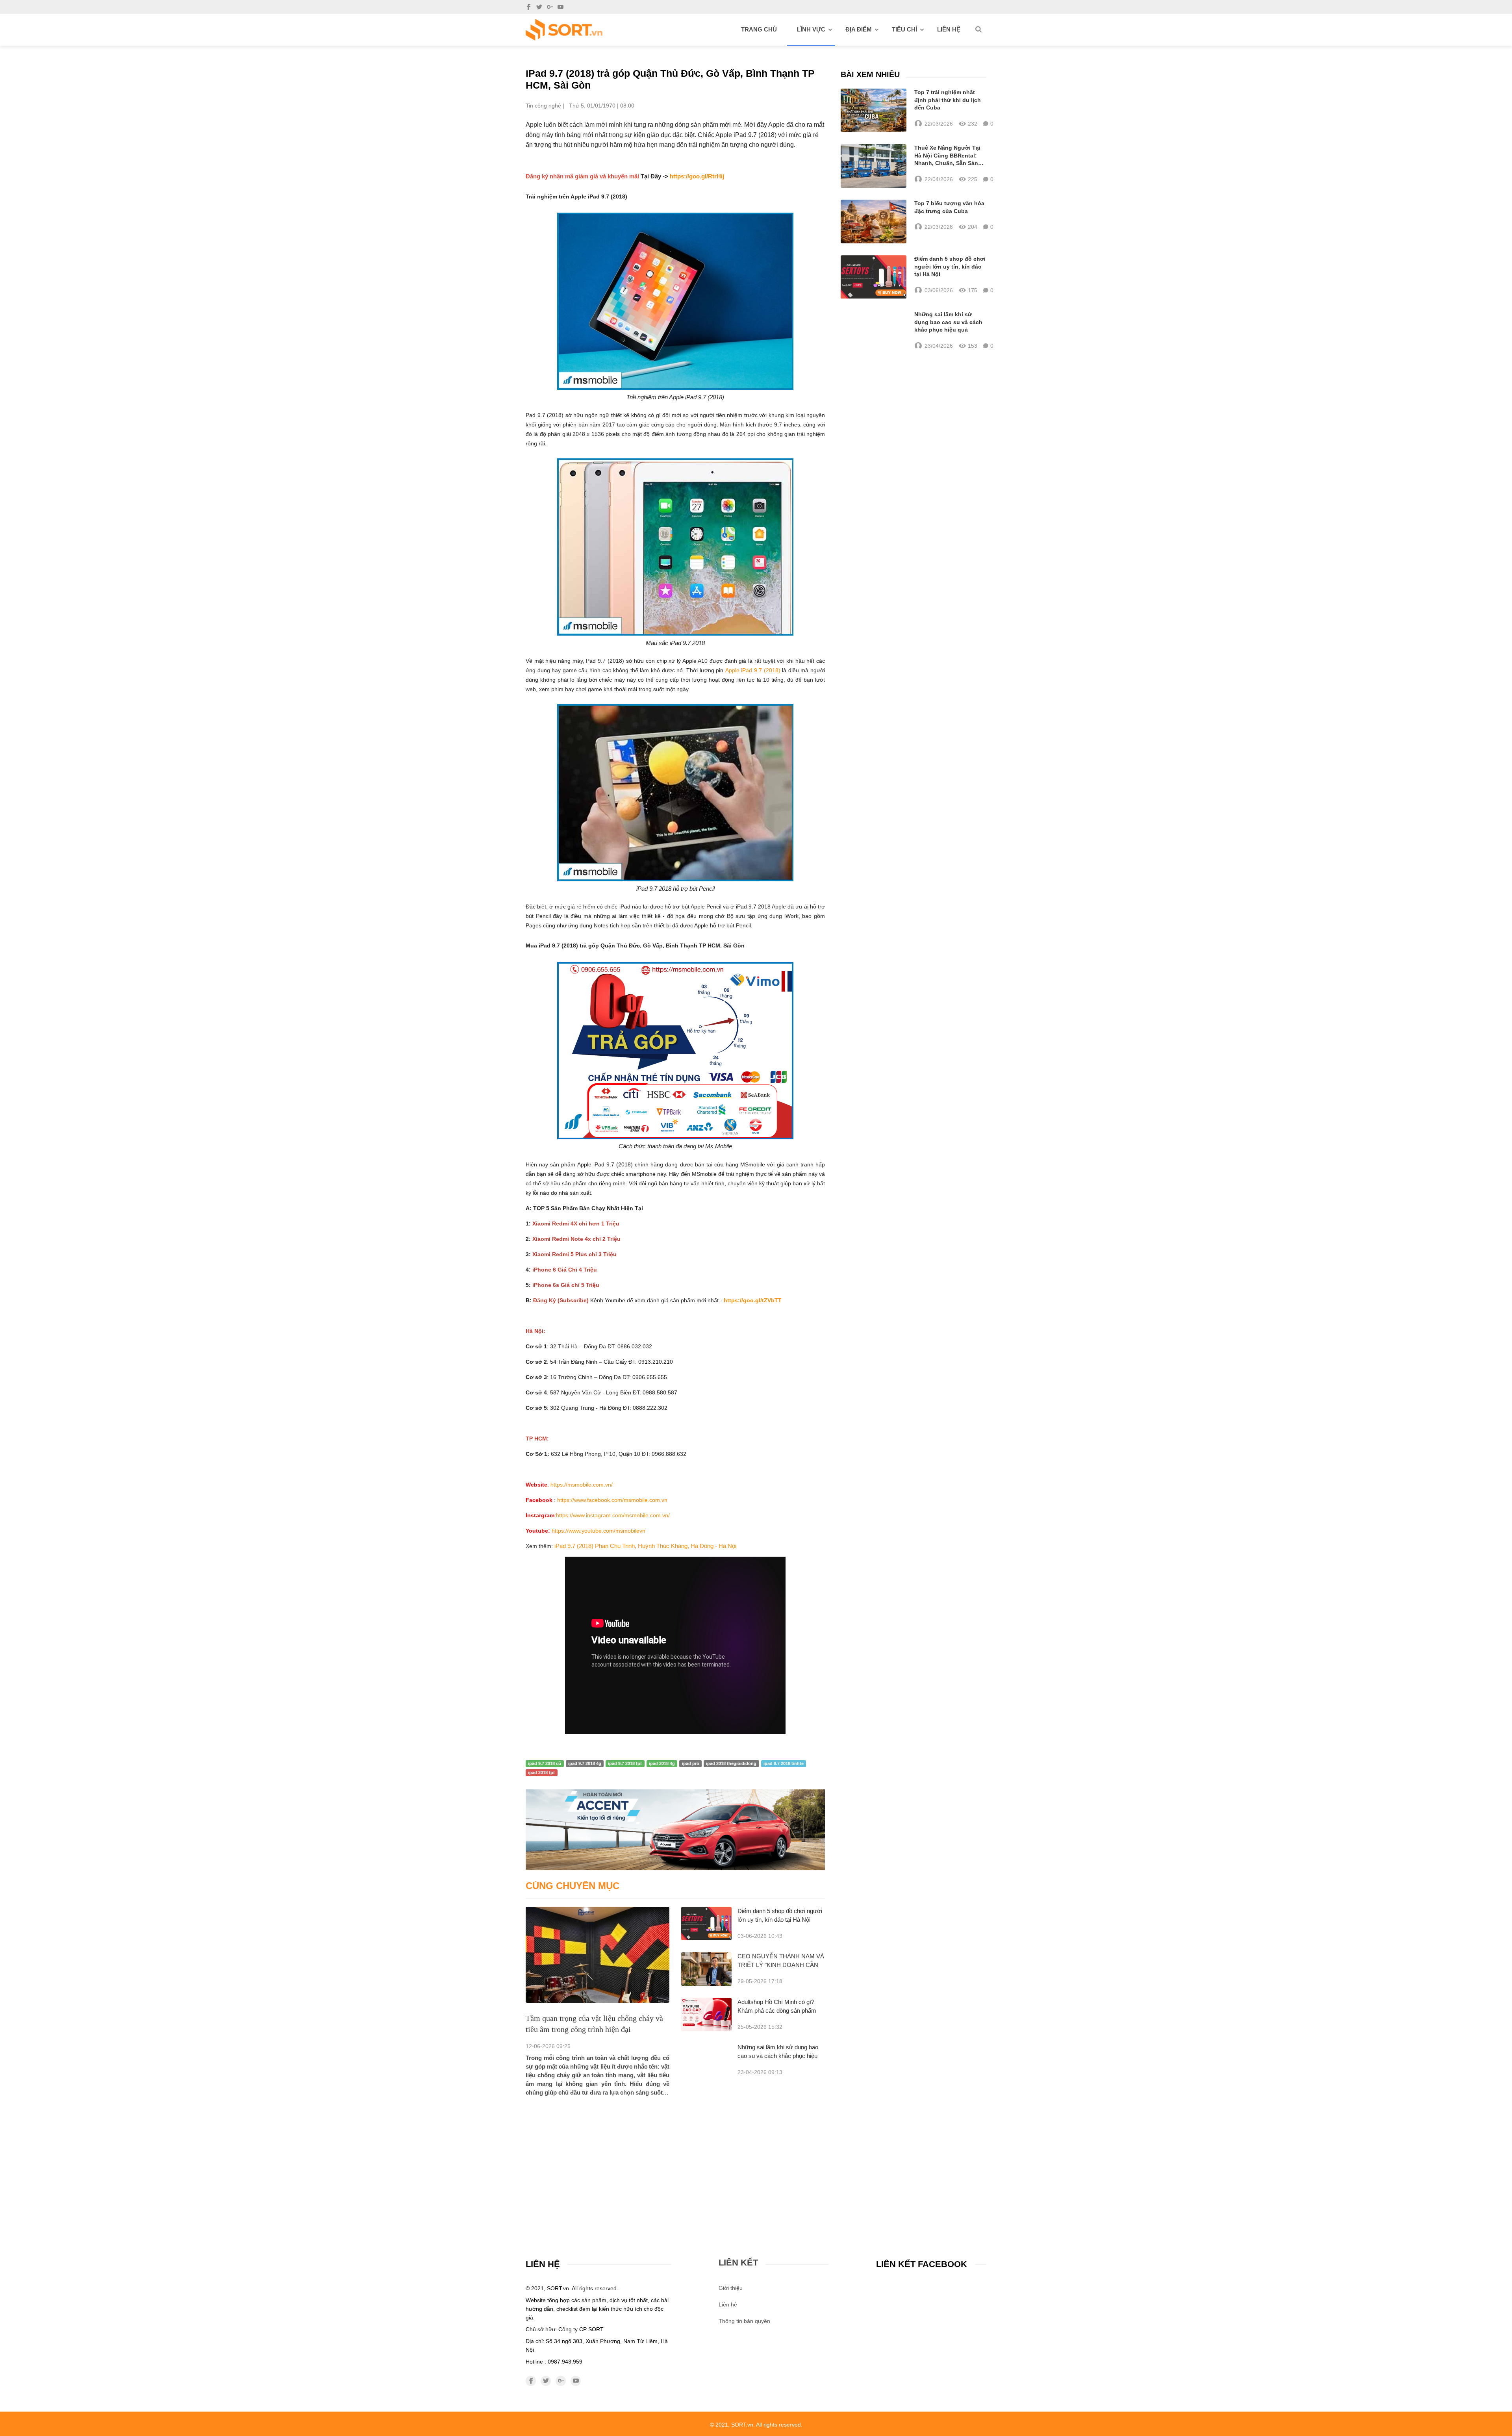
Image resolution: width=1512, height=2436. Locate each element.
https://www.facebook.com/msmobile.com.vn (612, 1500)
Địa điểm (859, 29)
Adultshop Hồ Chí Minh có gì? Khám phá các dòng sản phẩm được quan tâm (777, 2011)
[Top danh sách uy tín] (564, 30)
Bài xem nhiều (870, 74)
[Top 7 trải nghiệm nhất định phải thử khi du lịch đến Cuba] (874, 110)
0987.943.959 (565, 2362)
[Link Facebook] (529, 7)
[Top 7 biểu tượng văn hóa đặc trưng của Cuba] (874, 222)
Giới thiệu (731, 2288)
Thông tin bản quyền (744, 2321)
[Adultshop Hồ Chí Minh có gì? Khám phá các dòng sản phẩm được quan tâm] (706, 2014)
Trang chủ (759, 29)
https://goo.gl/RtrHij (697, 176)
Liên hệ (949, 29)
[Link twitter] (539, 7)
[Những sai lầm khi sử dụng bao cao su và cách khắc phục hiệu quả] (874, 330)
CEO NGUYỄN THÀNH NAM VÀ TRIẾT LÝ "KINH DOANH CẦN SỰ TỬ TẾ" (781, 1965)
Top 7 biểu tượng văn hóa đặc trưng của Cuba (949, 207)
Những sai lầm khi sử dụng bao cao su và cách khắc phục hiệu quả (778, 2056)
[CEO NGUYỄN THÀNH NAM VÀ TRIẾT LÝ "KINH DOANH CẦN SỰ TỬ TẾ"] (706, 1969)
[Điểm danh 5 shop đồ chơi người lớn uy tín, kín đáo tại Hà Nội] (706, 1923)
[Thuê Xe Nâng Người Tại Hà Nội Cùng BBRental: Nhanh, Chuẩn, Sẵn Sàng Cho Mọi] (874, 166)
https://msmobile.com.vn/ (581, 1485)
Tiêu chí (904, 29)
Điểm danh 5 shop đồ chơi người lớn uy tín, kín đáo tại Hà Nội (950, 266)
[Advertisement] (675, 2156)
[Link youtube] (561, 7)
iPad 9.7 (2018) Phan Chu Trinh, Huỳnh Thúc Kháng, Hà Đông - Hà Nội (645, 1546)
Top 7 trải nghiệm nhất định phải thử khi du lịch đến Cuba (948, 100)
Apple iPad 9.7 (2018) (753, 670)
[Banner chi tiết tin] (675, 1830)
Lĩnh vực (811, 29)
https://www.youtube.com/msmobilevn (598, 1531)
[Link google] (550, 7)
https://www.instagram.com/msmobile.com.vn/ (613, 1515)
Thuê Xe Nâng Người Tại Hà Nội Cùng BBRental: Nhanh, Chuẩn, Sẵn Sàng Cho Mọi (948, 156)
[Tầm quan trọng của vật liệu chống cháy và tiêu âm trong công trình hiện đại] (598, 1955)
